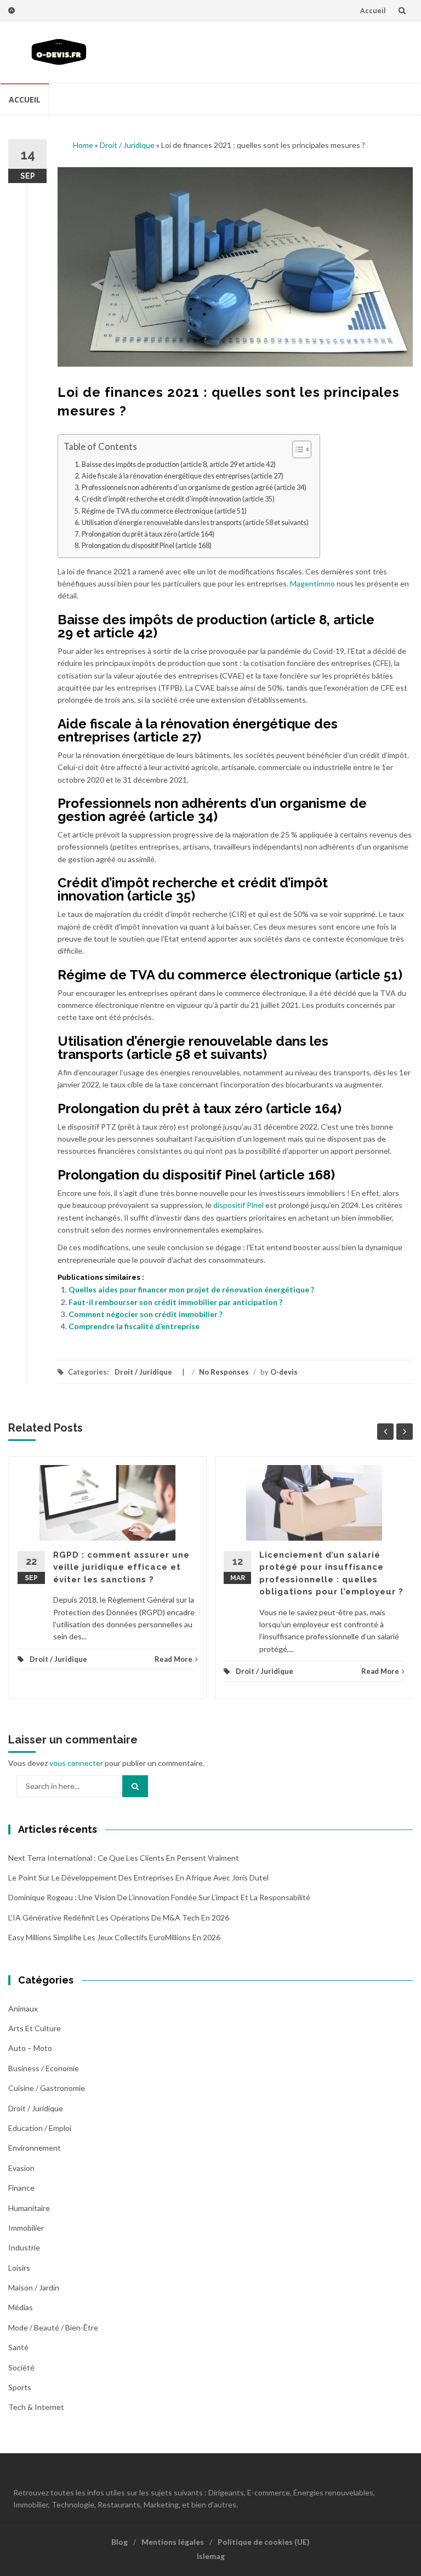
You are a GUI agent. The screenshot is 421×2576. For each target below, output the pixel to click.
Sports (20, 2387)
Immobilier (26, 2228)
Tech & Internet (36, 2407)
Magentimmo (312, 583)
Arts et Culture (35, 2028)
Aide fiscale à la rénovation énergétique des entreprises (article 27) (183, 476)
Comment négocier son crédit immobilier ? (146, 1314)
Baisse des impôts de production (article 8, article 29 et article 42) (179, 465)
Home (83, 145)
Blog (120, 2542)
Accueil (373, 10)
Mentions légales (173, 2542)
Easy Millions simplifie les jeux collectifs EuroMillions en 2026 (114, 1937)
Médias (21, 2307)
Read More (173, 1659)
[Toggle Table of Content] (296, 449)
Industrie (24, 2247)
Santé (18, 2347)
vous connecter (76, 1763)
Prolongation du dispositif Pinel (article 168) (147, 546)
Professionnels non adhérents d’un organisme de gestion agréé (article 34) (194, 488)
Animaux (23, 2008)
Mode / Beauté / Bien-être (53, 2327)
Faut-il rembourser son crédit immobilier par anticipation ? (175, 1302)
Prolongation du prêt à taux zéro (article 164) (148, 534)
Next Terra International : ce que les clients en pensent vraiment (124, 1858)
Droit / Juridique (127, 145)
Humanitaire (29, 2208)
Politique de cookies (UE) (264, 2542)
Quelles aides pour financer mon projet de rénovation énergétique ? (191, 1289)
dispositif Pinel (238, 1205)
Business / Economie (44, 2068)
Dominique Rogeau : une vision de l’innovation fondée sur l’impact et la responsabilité (159, 1897)
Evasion (21, 2168)
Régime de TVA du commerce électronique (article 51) (164, 511)
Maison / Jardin (34, 2287)
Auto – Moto (30, 2048)
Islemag (211, 2556)
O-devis (284, 1372)
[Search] (135, 1786)
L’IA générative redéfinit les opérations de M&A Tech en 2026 (119, 1917)
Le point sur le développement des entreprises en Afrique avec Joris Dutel (138, 1877)
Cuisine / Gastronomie (47, 2088)
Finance (21, 2188)
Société (21, 2367)
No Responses (224, 1372)
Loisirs (19, 2268)
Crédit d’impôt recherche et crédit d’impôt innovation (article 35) (178, 499)
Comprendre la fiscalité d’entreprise (134, 1326)
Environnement (35, 2148)
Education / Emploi (40, 2128)
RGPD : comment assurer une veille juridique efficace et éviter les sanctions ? (121, 1567)
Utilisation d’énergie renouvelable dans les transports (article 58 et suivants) (195, 523)
